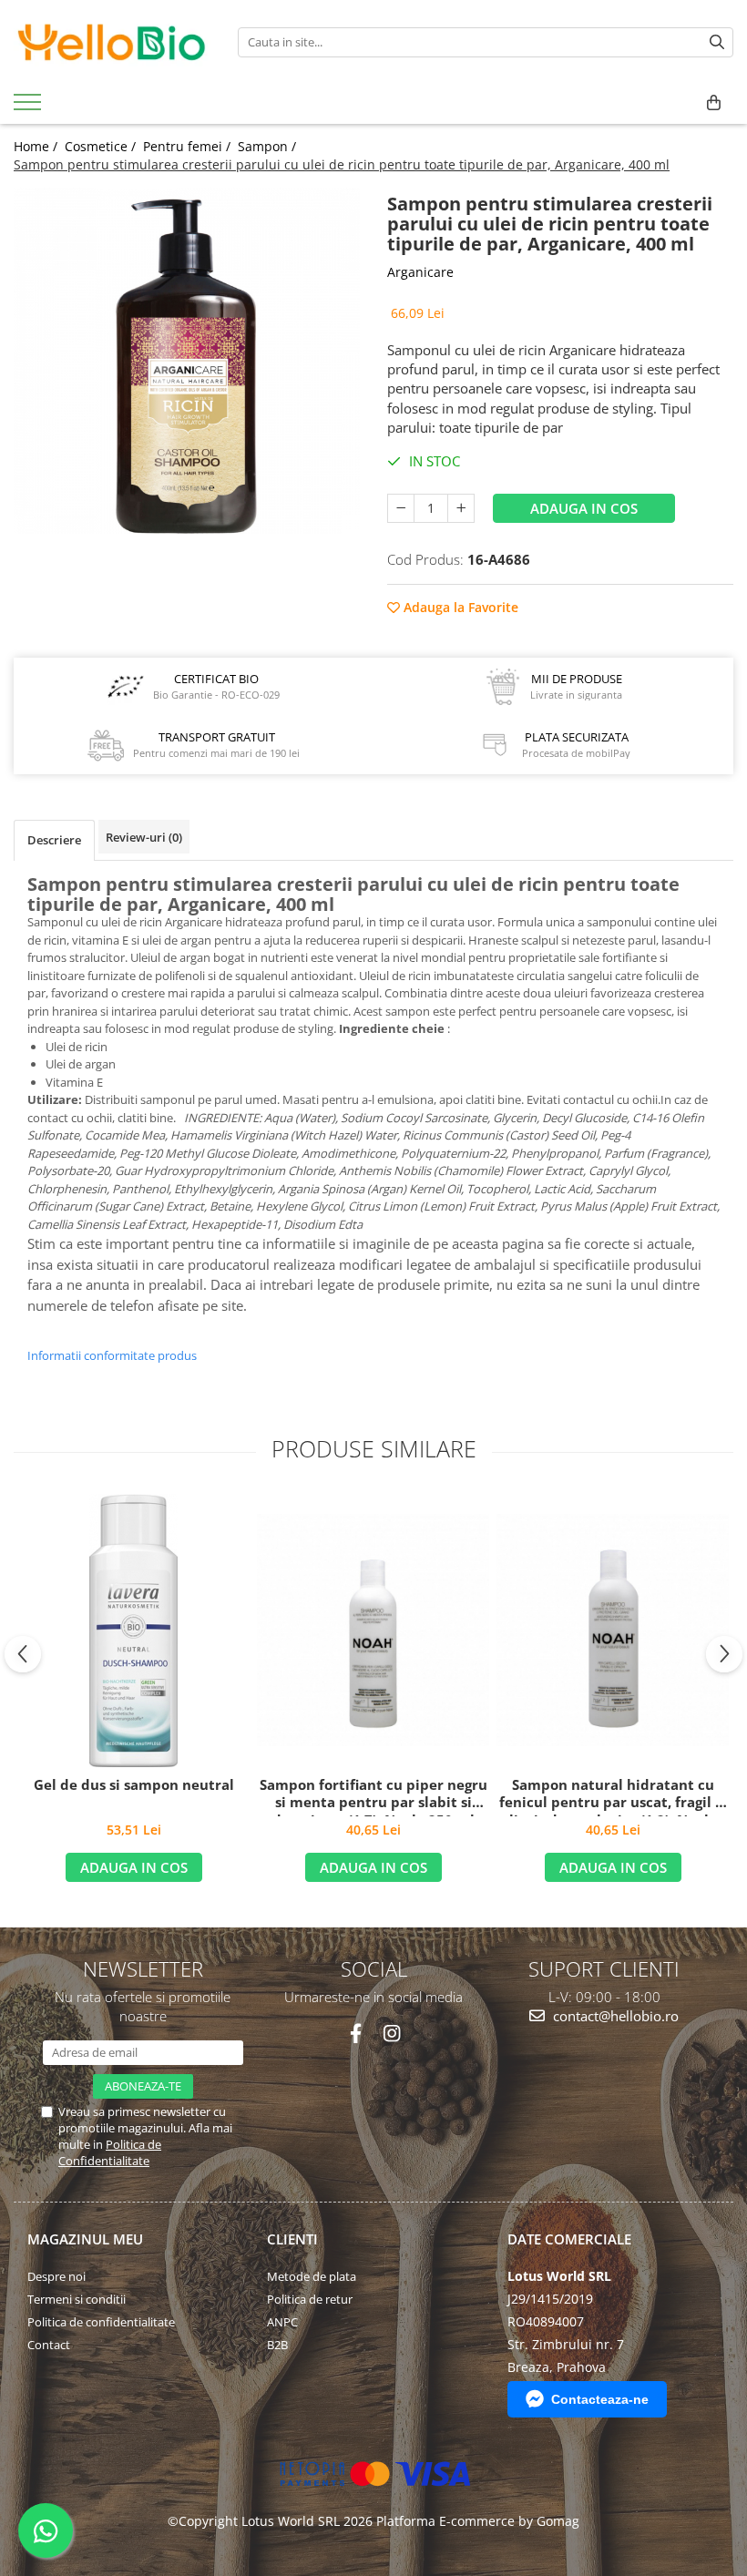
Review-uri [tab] (144, 837)
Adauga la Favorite (459, 607)
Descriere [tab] (54, 840)
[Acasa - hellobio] (112, 42)
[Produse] (30, 107)
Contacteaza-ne (600, 2399)
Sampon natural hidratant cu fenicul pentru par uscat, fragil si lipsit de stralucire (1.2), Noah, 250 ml (613, 1796)
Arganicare (420, 272)
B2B (277, 2345)
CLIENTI (292, 2239)
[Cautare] (717, 42)
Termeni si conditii (77, 2299)
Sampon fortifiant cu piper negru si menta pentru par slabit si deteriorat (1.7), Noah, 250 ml (373, 1796)
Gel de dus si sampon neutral (134, 1785)
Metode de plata (312, 2276)
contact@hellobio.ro (614, 2016)
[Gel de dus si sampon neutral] (133, 1630)
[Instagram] (391, 2034)
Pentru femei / (189, 146)
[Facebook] (356, 2034)
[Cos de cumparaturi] (714, 103)
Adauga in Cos (584, 508)
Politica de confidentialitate (101, 2322)
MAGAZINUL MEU (85, 2239)
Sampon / (269, 146)
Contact (49, 2345)
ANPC (282, 2322)
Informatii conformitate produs (112, 1355)
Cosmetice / (102, 146)
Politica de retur (310, 2299)
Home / (37, 146)
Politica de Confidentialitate (110, 2152)
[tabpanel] (187, 361)
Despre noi (56, 2276)
